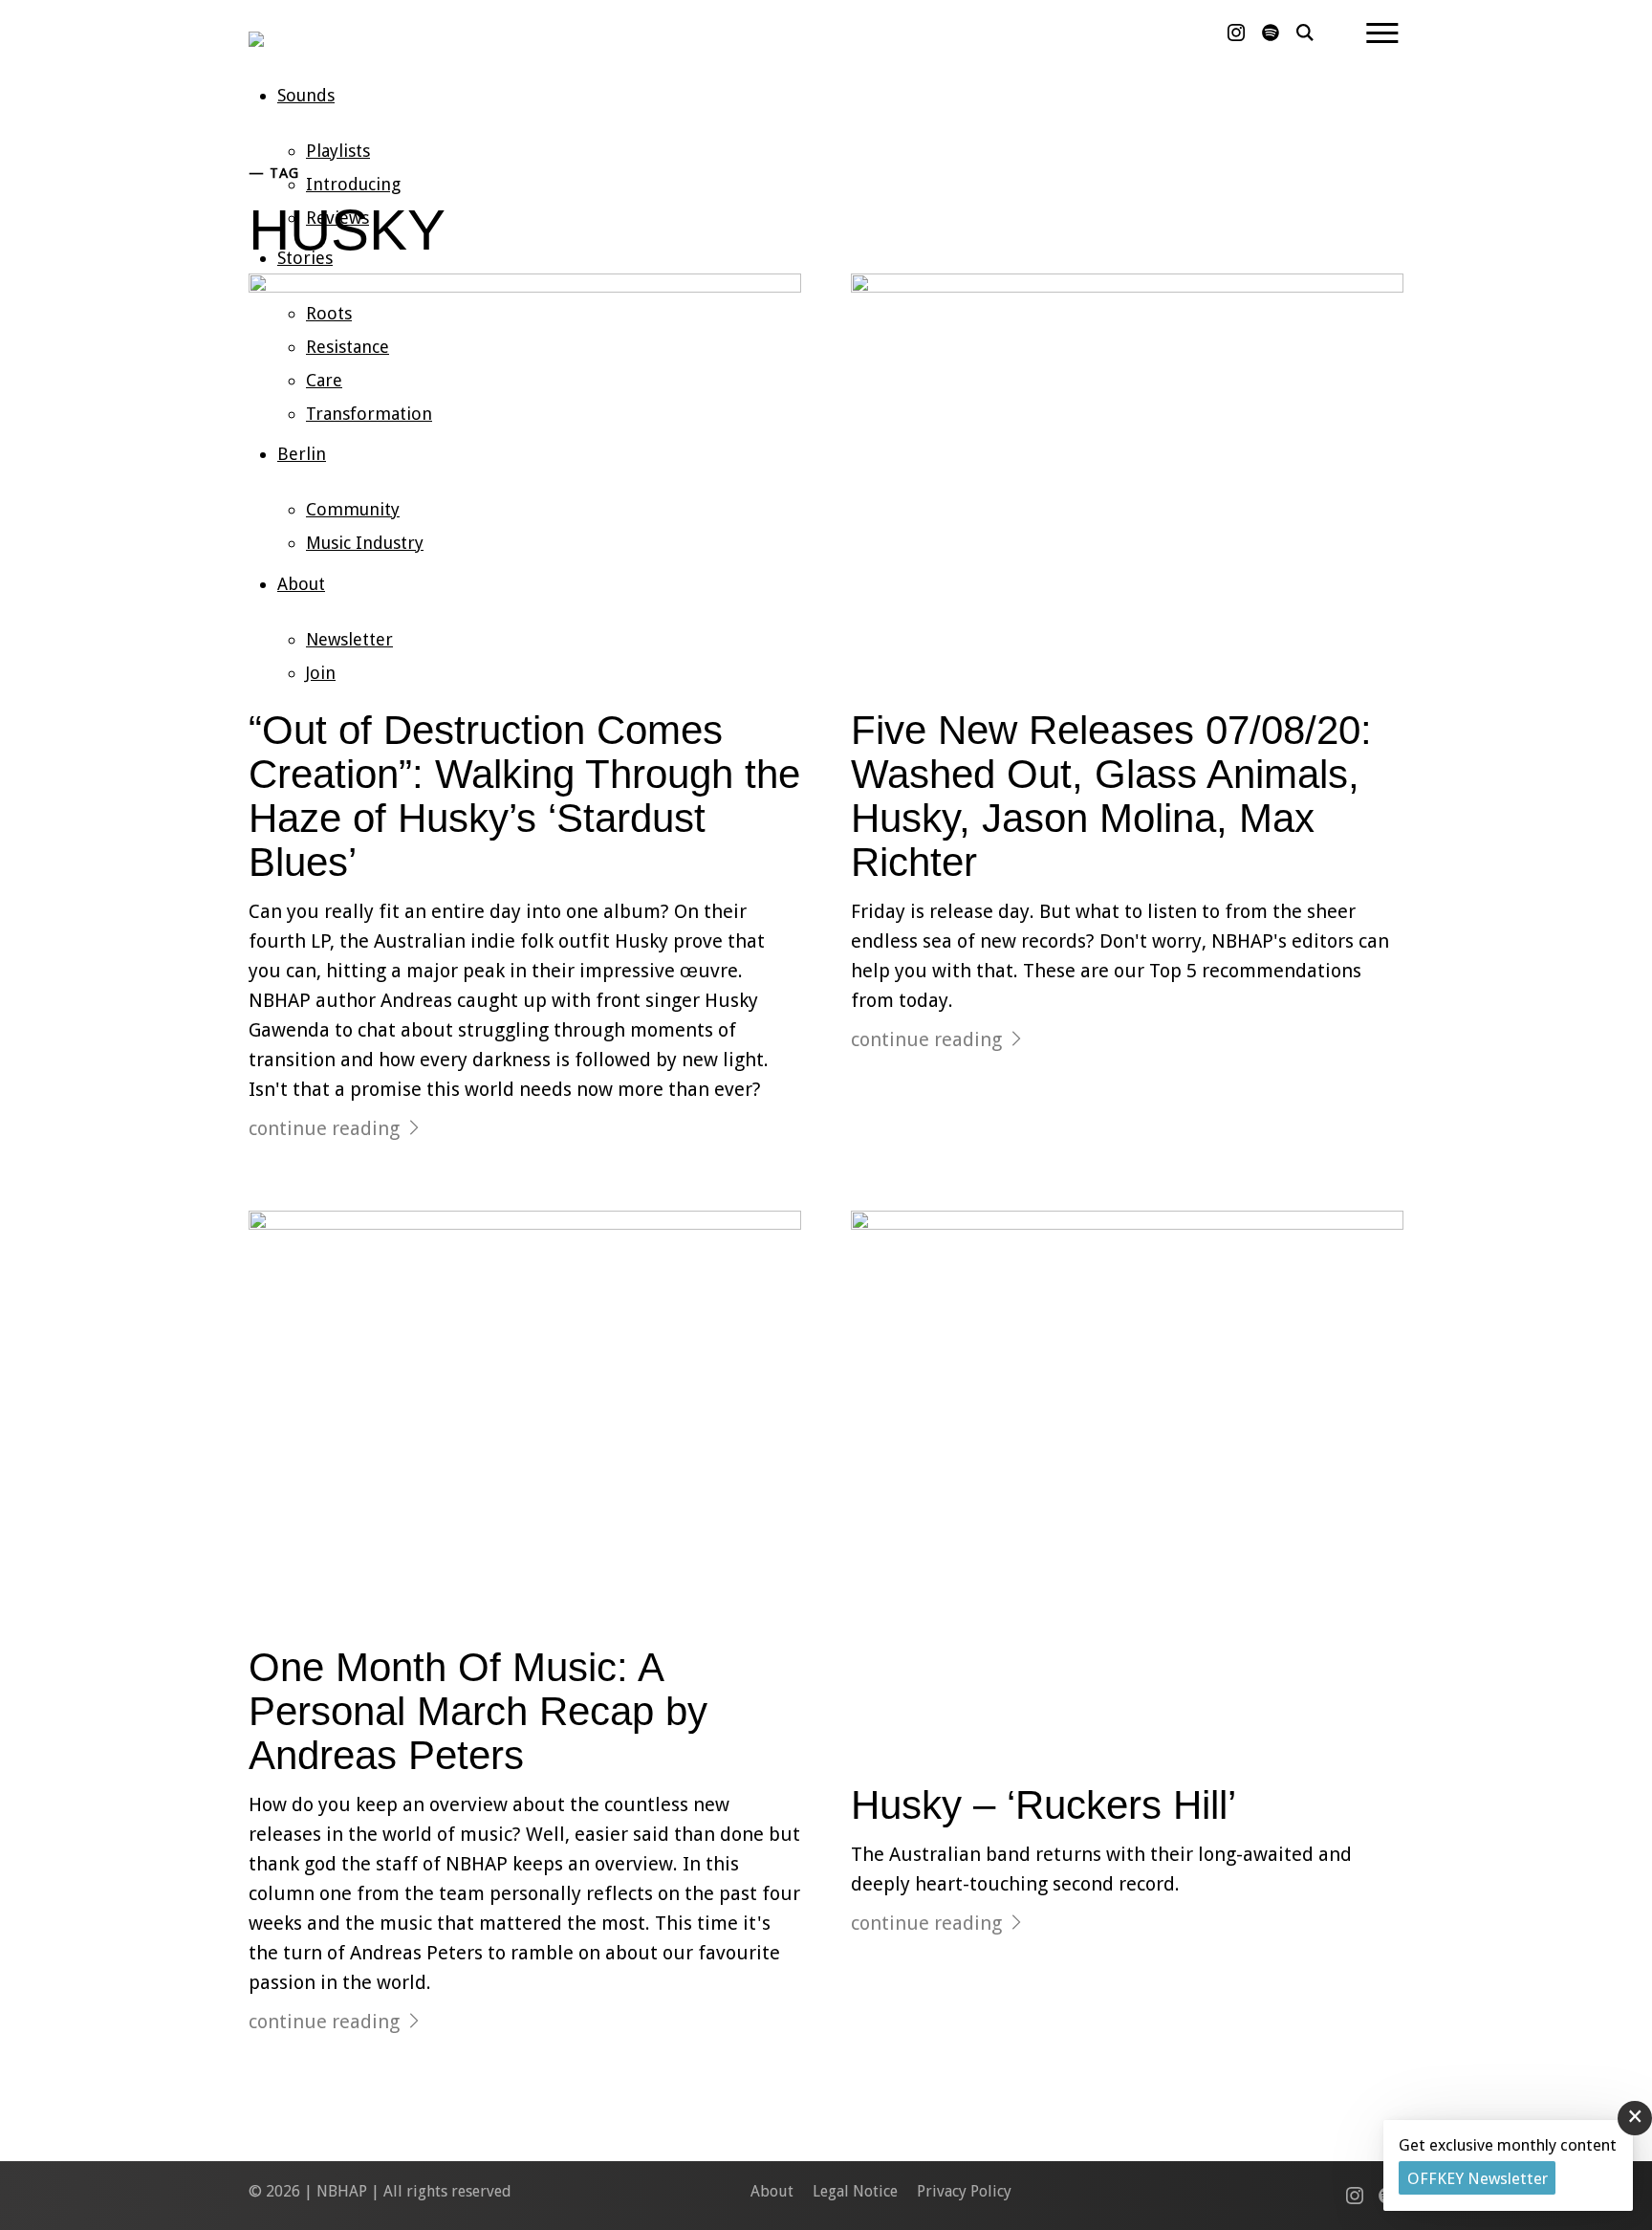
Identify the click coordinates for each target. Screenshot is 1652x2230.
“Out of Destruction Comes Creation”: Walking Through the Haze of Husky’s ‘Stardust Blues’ (524, 797)
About (301, 584)
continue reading (324, 1128)
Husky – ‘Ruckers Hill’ (1043, 1805)
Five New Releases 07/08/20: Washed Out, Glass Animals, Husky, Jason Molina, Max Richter (1111, 797)
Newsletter (349, 639)
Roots (329, 313)
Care (324, 380)
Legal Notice (855, 2191)
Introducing (353, 184)
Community (353, 509)
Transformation (369, 414)
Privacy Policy (964, 2191)
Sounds (306, 95)
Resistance (348, 347)
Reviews (337, 218)
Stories (305, 258)
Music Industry (365, 543)
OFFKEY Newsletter (1478, 2178)
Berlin (302, 454)
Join (321, 673)
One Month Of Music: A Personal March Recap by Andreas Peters (478, 1711)
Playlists (338, 151)
